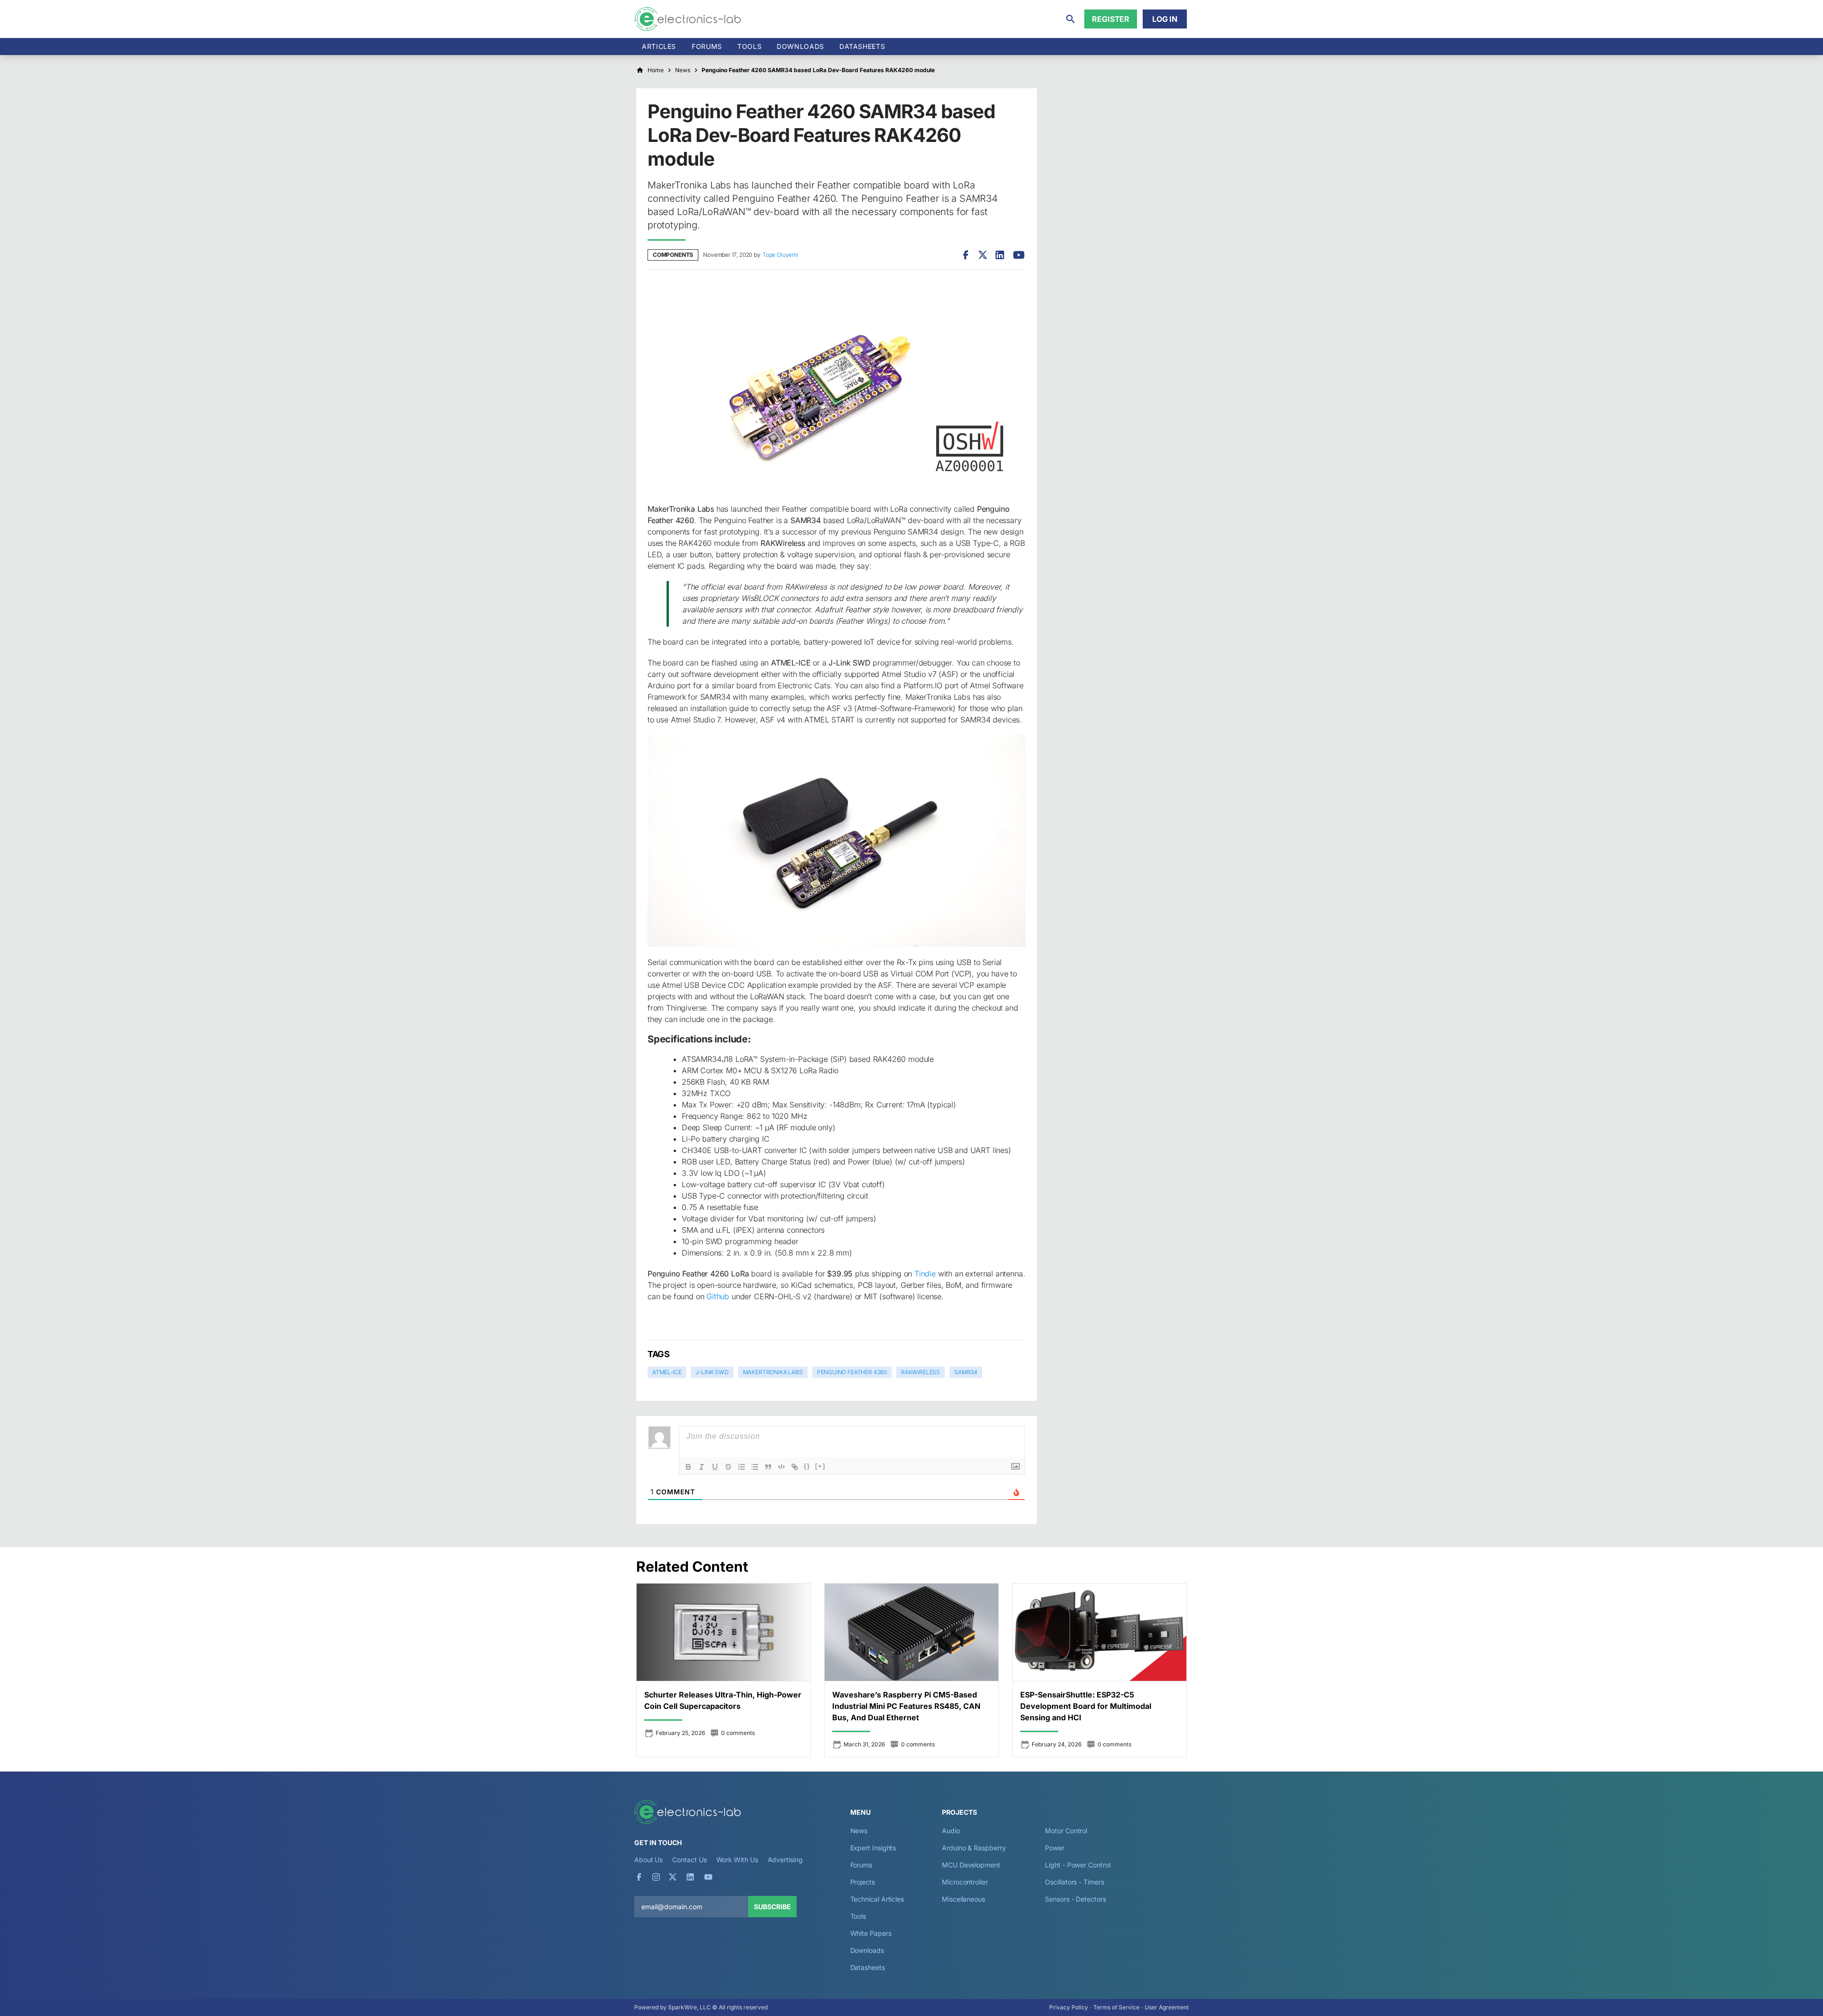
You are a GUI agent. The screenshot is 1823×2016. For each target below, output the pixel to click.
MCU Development (971, 1865)
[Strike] (728, 1467)
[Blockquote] (768, 1467)
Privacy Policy (1069, 2007)
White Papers (871, 1933)
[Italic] (702, 1467)
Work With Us (737, 1860)
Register (1111, 19)
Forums (707, 46)
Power (1055, 1848)
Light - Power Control (1077, 1865)
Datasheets (862, 46)
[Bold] (688, 1467)
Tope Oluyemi (780, 255)
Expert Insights (873, 1848)
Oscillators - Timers (1074, 1882)
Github (717, 1296)
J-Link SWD (712, 1372)
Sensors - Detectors (1075, 1899)
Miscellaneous (963, 1899)
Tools (749, 46)
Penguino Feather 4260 (852, 1372)
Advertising (785, 1860)
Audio (951, 1831)
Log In (1165, 19)
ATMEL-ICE (667, 1372)
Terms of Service (1116, 2007)
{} (807, 1466)
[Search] (1071, 19)
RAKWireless (921, 1372)
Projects (863, 1882)
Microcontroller (965, 1882)
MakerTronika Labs (773, 1372)
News (859, 1831)
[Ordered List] (742, 1467)
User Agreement (1167, 2007)
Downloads (867, 1950)
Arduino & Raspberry (974, 1848)
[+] (820, 1466)
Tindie (925, 1274)
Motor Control (1066, 1831)
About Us (648, 1860)
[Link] (795, 1467)
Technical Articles (877, 1899)
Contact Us (689, 1860)
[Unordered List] (755, 1467)
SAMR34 (966, 1372)
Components (673, 255)
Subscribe (772, 1907)
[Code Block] (781, 1467)
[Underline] (715, 1467)
